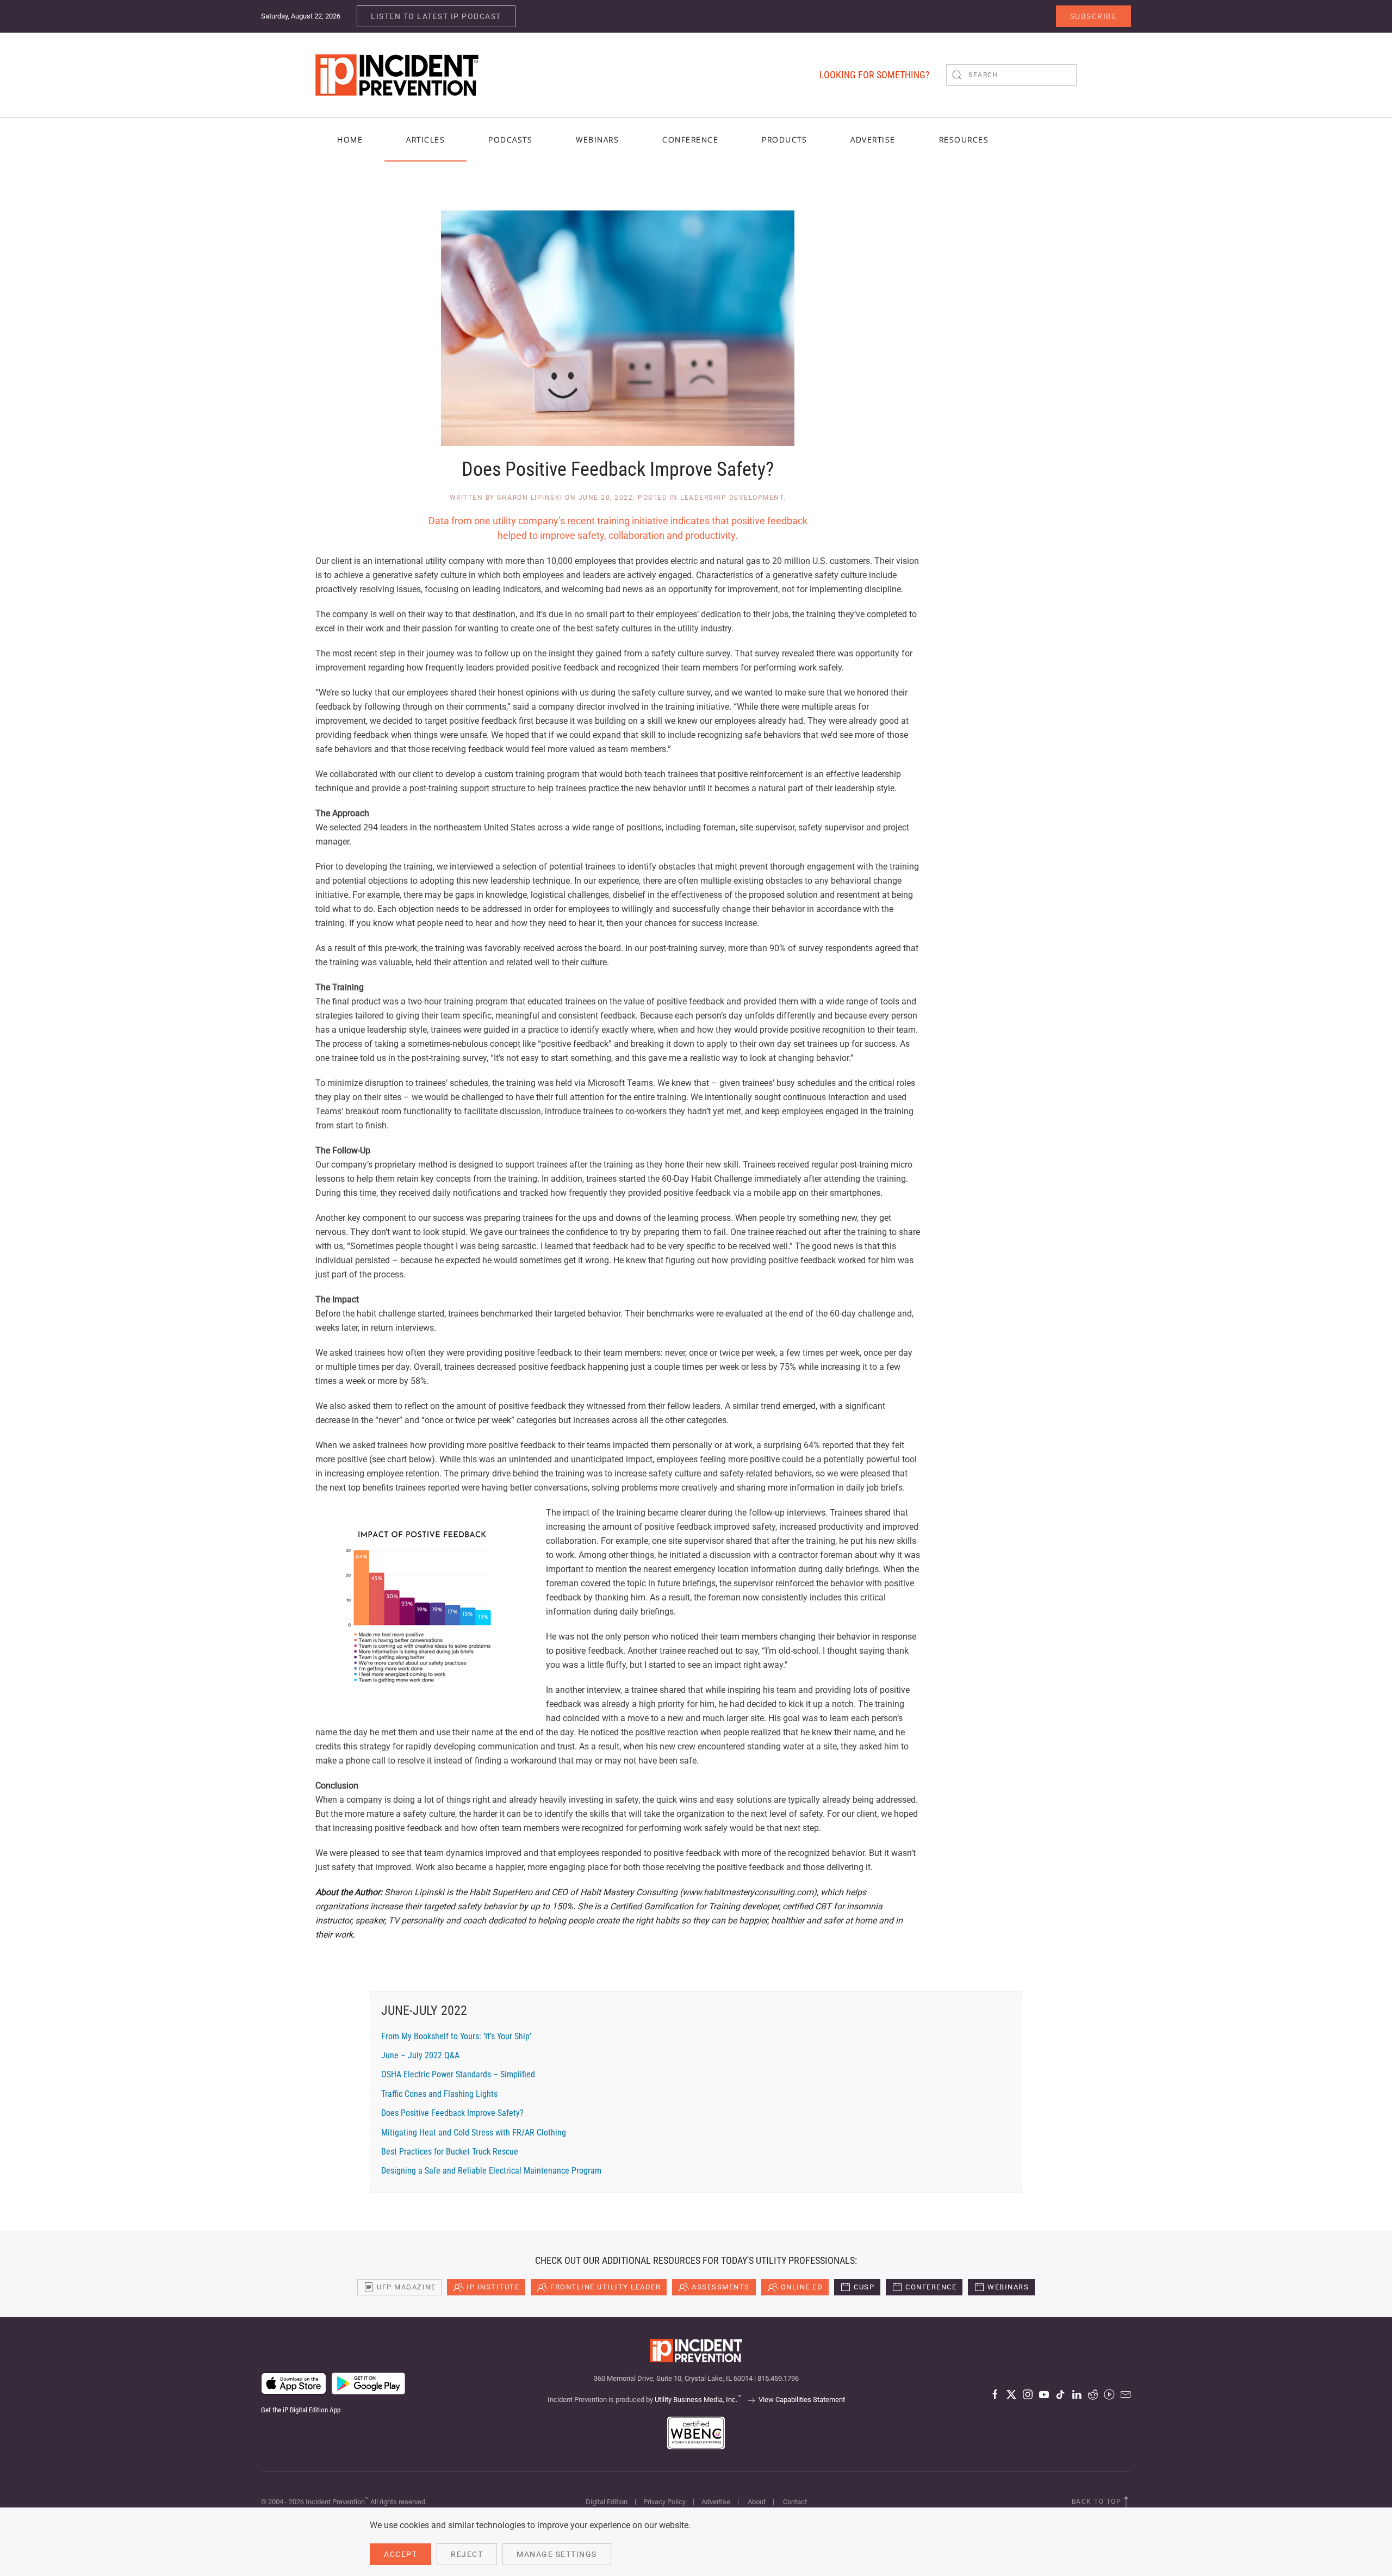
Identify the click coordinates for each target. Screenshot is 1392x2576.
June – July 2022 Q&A (420, 2055)
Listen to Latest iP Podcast (436, 16)
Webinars (597, 139)
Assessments (721, 2287)
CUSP (864, 2287)
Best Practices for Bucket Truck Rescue (450, 2152)
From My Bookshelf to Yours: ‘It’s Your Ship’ (456, 2036)
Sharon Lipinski (530, 498)
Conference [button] (690, 139)
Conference (931, 2287)
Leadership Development (732, 498)
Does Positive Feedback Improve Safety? (452, 2113)
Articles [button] (425, 139)
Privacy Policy (664, 2502)
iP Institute (493, 2287)
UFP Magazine (406, 2287)
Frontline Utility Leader (605, 2287)
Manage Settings (557, 2554)
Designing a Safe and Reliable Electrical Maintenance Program (491, 2171)
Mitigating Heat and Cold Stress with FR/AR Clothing (474, 2133)
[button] (1126, 2502)
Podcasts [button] (510, 139)
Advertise (716, 2502)
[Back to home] (397, 75)
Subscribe (1094, 16)
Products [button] (784, 139)
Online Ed (802, 2287)
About (757, 2502)
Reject (467, 2554)
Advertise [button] (873, 139)
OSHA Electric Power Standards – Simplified (458, 2074)
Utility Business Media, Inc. (698, 2400)
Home (350, 139)
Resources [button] (964, 139)
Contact (795, 2502)
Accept (400, 2554)
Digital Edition (607, 2502)
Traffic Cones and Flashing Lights (439, 2094)
